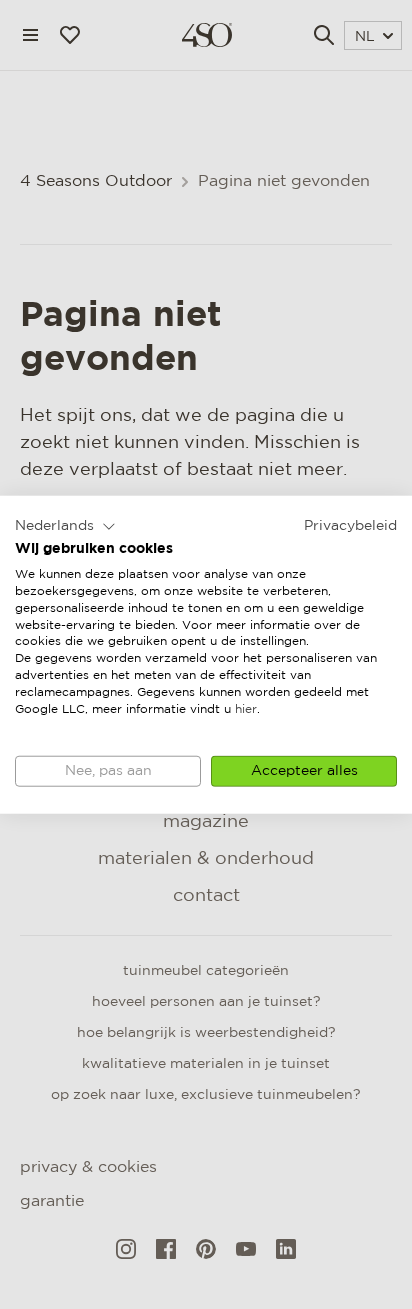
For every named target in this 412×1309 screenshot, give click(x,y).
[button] (65, 526)
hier (246, 708)
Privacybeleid (350, 525)
